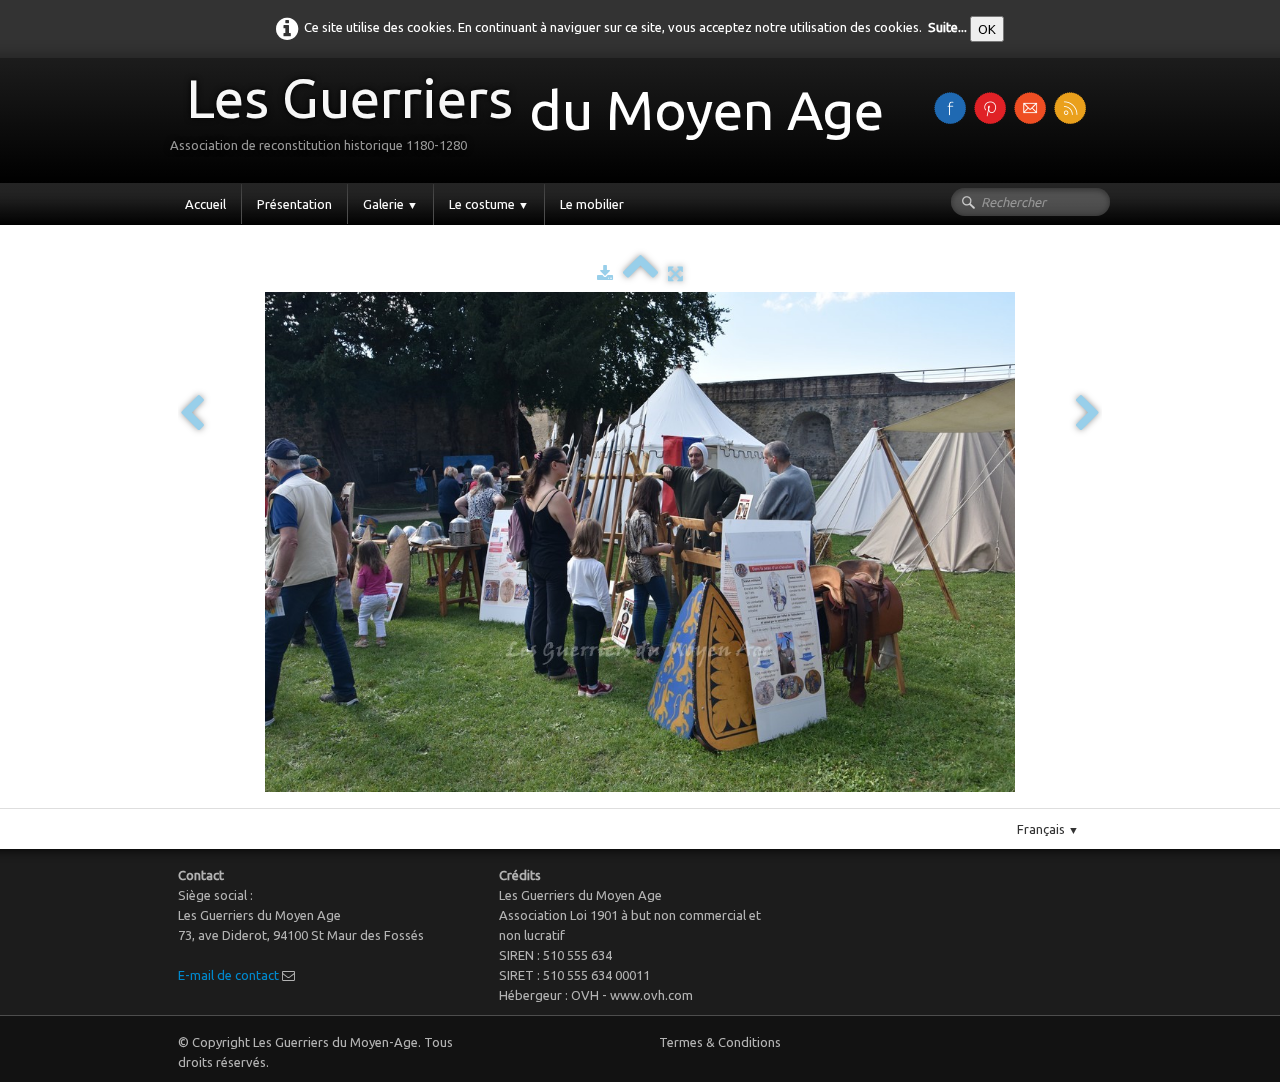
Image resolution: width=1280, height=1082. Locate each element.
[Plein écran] (675, 273)
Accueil (205, 204)
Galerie (390, 204)
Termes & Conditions (720, 1042)
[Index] (640, 273)
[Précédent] (192, 414)
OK (987, 29)
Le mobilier (592, 204)
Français (1048, 829)
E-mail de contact (228, 975)
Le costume (489, 204)
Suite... (947, 27)
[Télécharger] (605, 273)
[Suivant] (1088, 414)
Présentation (294, 204)
